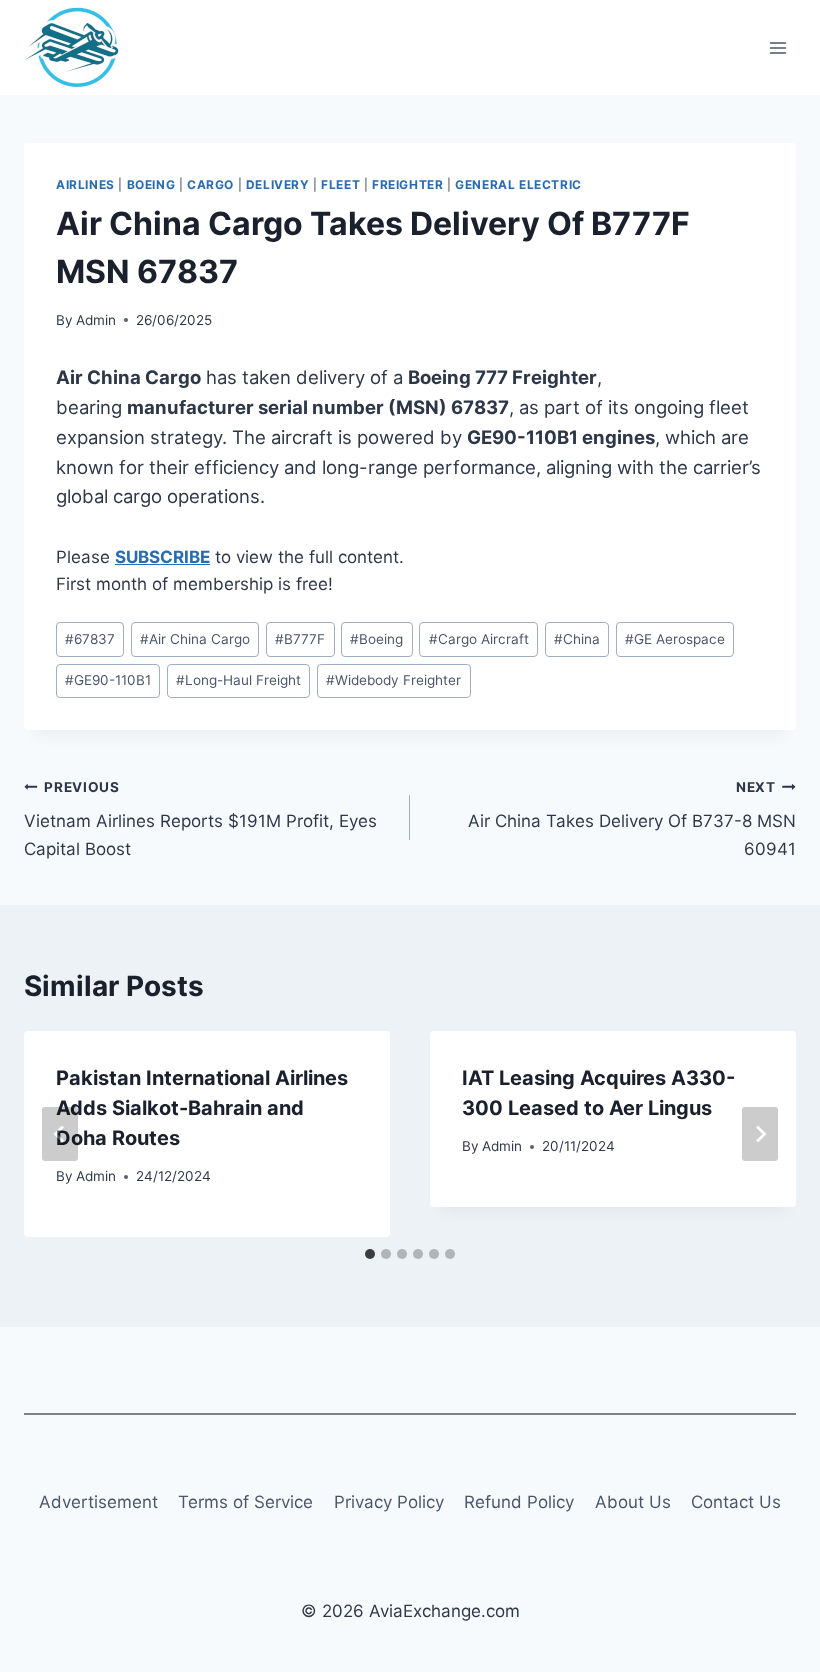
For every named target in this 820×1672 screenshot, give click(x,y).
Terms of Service (245, 1502)
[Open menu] (777, 47)
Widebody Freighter (393, 680)
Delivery (278, 184)
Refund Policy (519, 1502)
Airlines (85, 184)
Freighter (407, 184)
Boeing (151, 184)
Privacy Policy (389, 1502)
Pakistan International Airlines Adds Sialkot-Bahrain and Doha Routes (202, 1108)
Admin (96, 320)
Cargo (210, 184)
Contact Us (736, 1502)
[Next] (760, 1134)
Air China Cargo (195, 639)
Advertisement (98, 1502)
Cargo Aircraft (479, 639)
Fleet (340, 184)
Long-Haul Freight (238, 680)
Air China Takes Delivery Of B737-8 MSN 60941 (632, 819)
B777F (300, 639)
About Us (633, 1502)
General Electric (518, 184)
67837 (90, 639)
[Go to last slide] (60, 1134)
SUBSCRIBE (162, 557)
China (577, 639)
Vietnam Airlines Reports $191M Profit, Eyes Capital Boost (200, 819)
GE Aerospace (675, 639)
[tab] (370, 1254)
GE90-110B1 (108, 680)
